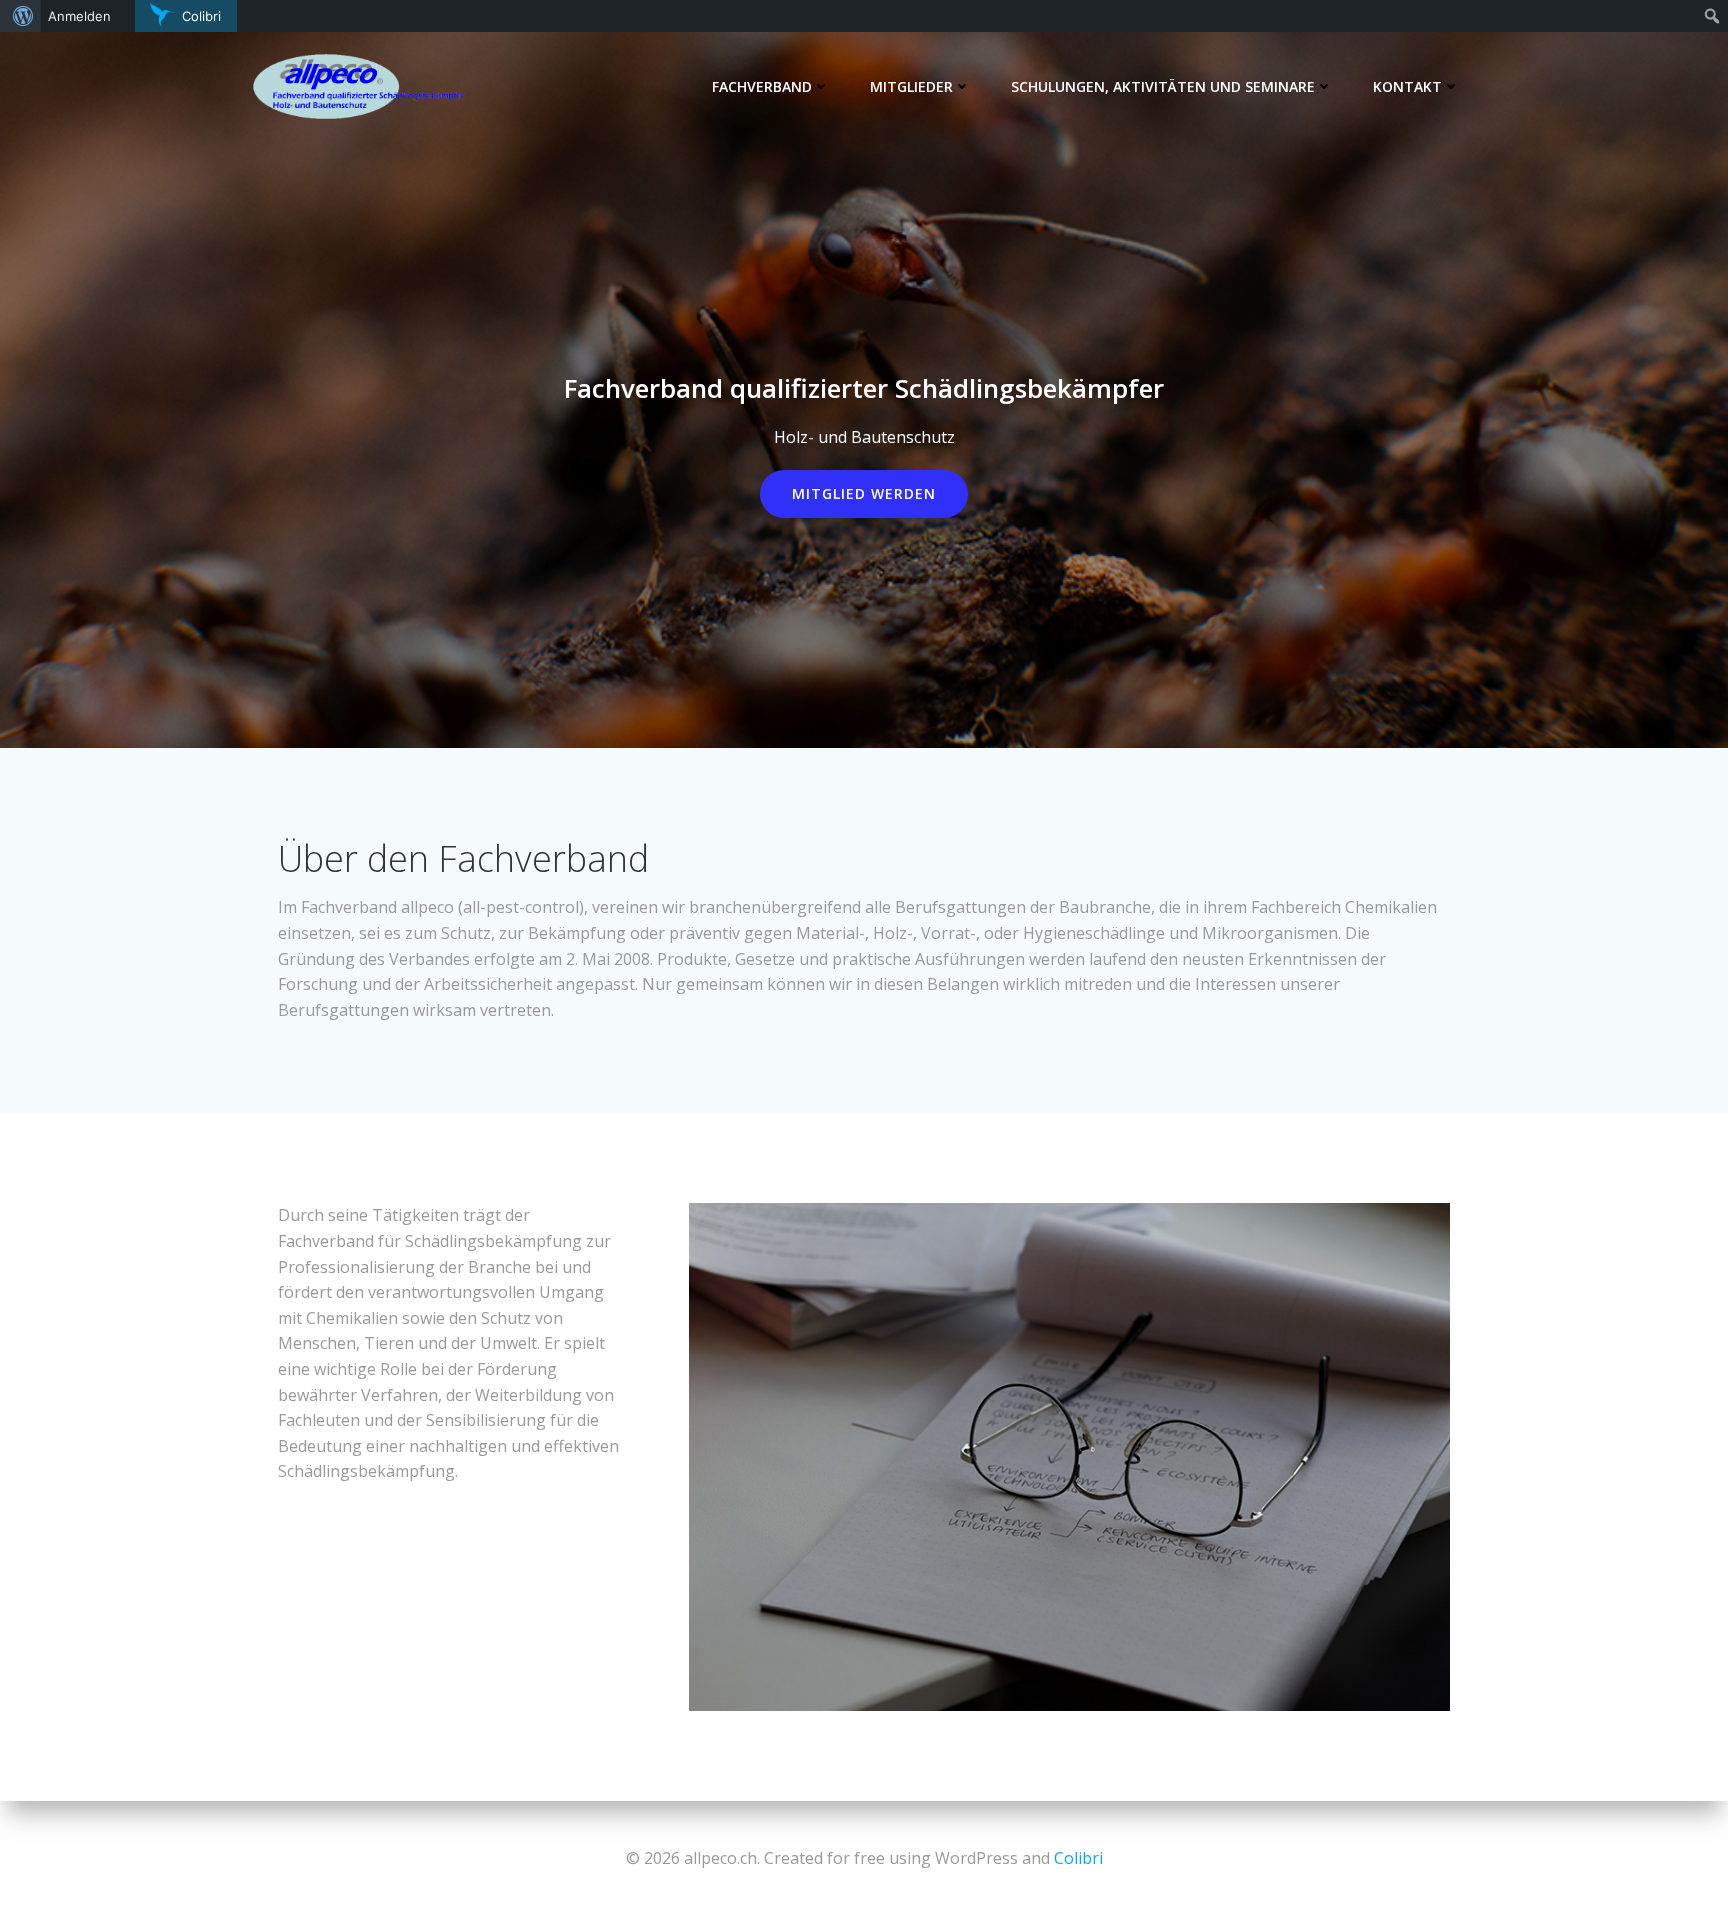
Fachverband (762, 86)
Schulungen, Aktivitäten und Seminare (1163, 86)
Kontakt (1407, 86)
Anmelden (79, 16)
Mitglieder (911, 86)
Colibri (1078, 1858)
